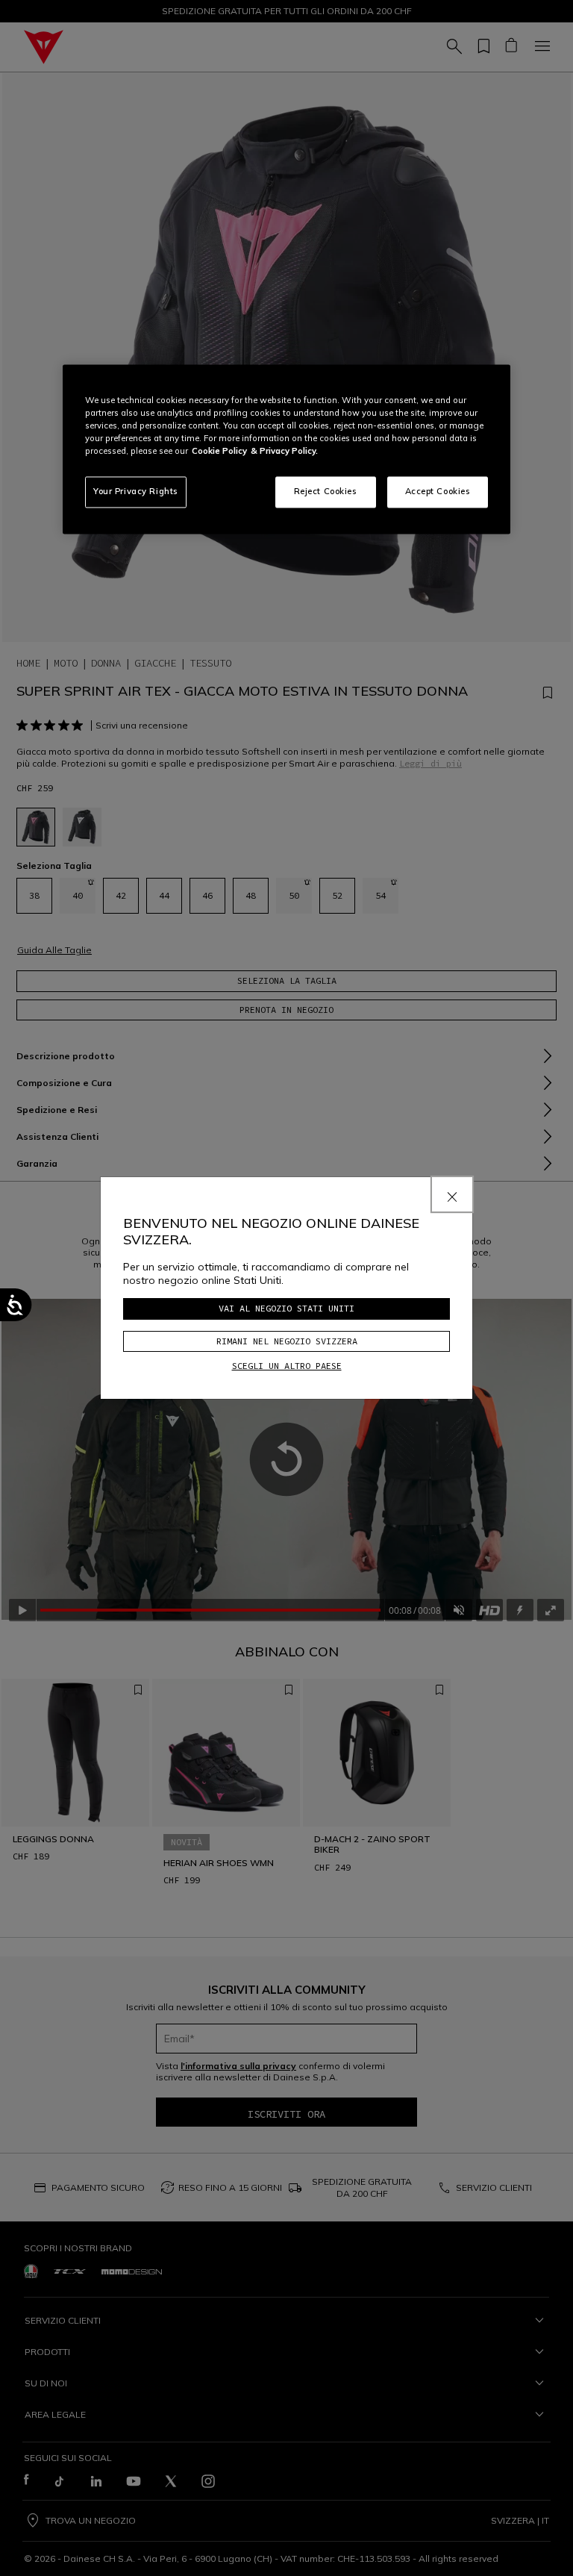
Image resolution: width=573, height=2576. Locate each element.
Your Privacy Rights (136, 491)
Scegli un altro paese (287, 1366)
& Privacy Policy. (284, 451)
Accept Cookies (438, 491)
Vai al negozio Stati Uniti (286, 1308)
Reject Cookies (326, 491)
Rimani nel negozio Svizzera (287, 1341)
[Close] (452, 1194)
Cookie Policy (219, 451)
